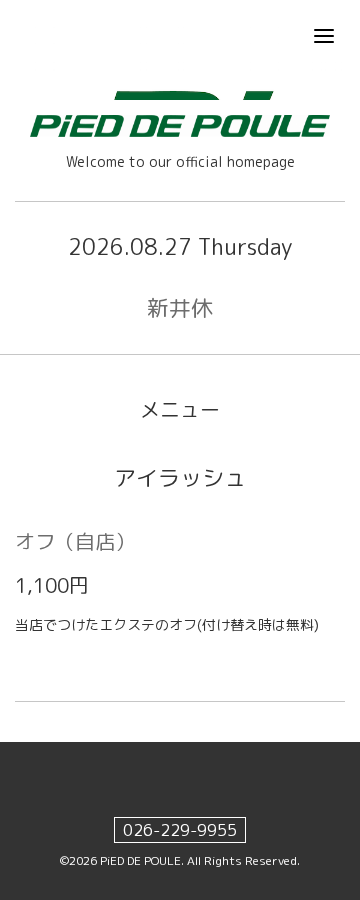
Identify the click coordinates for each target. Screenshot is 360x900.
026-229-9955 (180, 830)
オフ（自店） (75, 541)
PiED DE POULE (140, 860)
